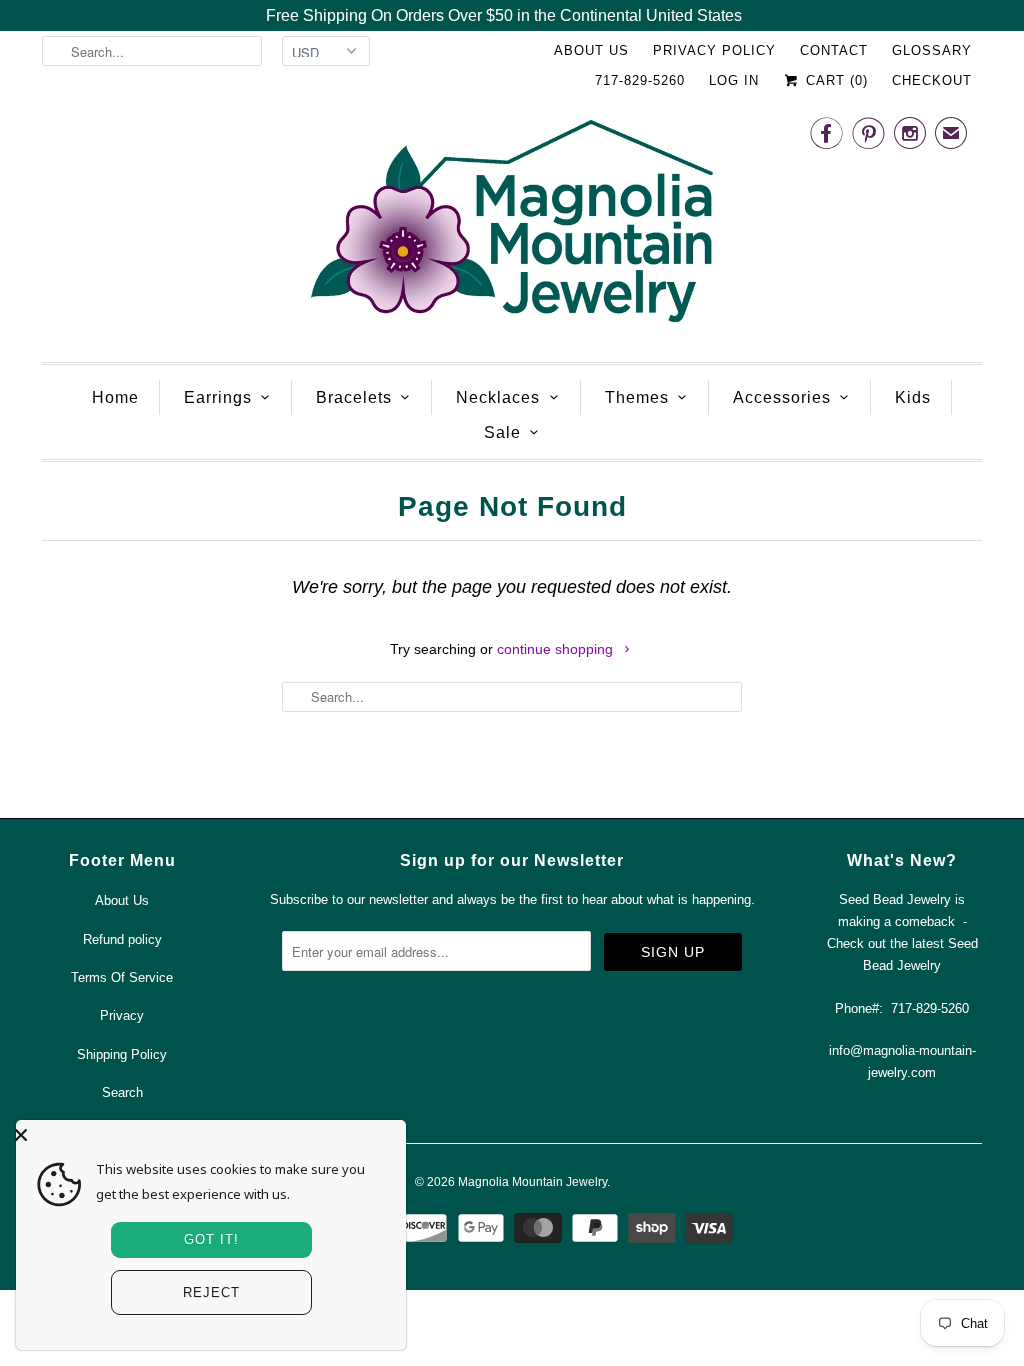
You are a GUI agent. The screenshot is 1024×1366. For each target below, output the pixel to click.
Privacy (122, 1015)
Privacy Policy (714, 50)
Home (115, 397)
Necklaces (498, 397)
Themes (637, 397)
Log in (734, 80)
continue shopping (557, 649)
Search (122, 1092)
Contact (834, 50)
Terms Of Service (122, 977)
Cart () (834, 80)
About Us (591, 50)
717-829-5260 (640, 80)
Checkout (932, 80)
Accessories (782, 397)
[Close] (206, 1135)
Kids (913, 397)
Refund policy (122, 939)
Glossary (932, 50)
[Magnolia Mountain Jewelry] (512, 226)
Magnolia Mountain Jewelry (532, 1182)
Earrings (218, 397)
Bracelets (354, 397)
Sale (502, 432)
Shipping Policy (122, 1054)
